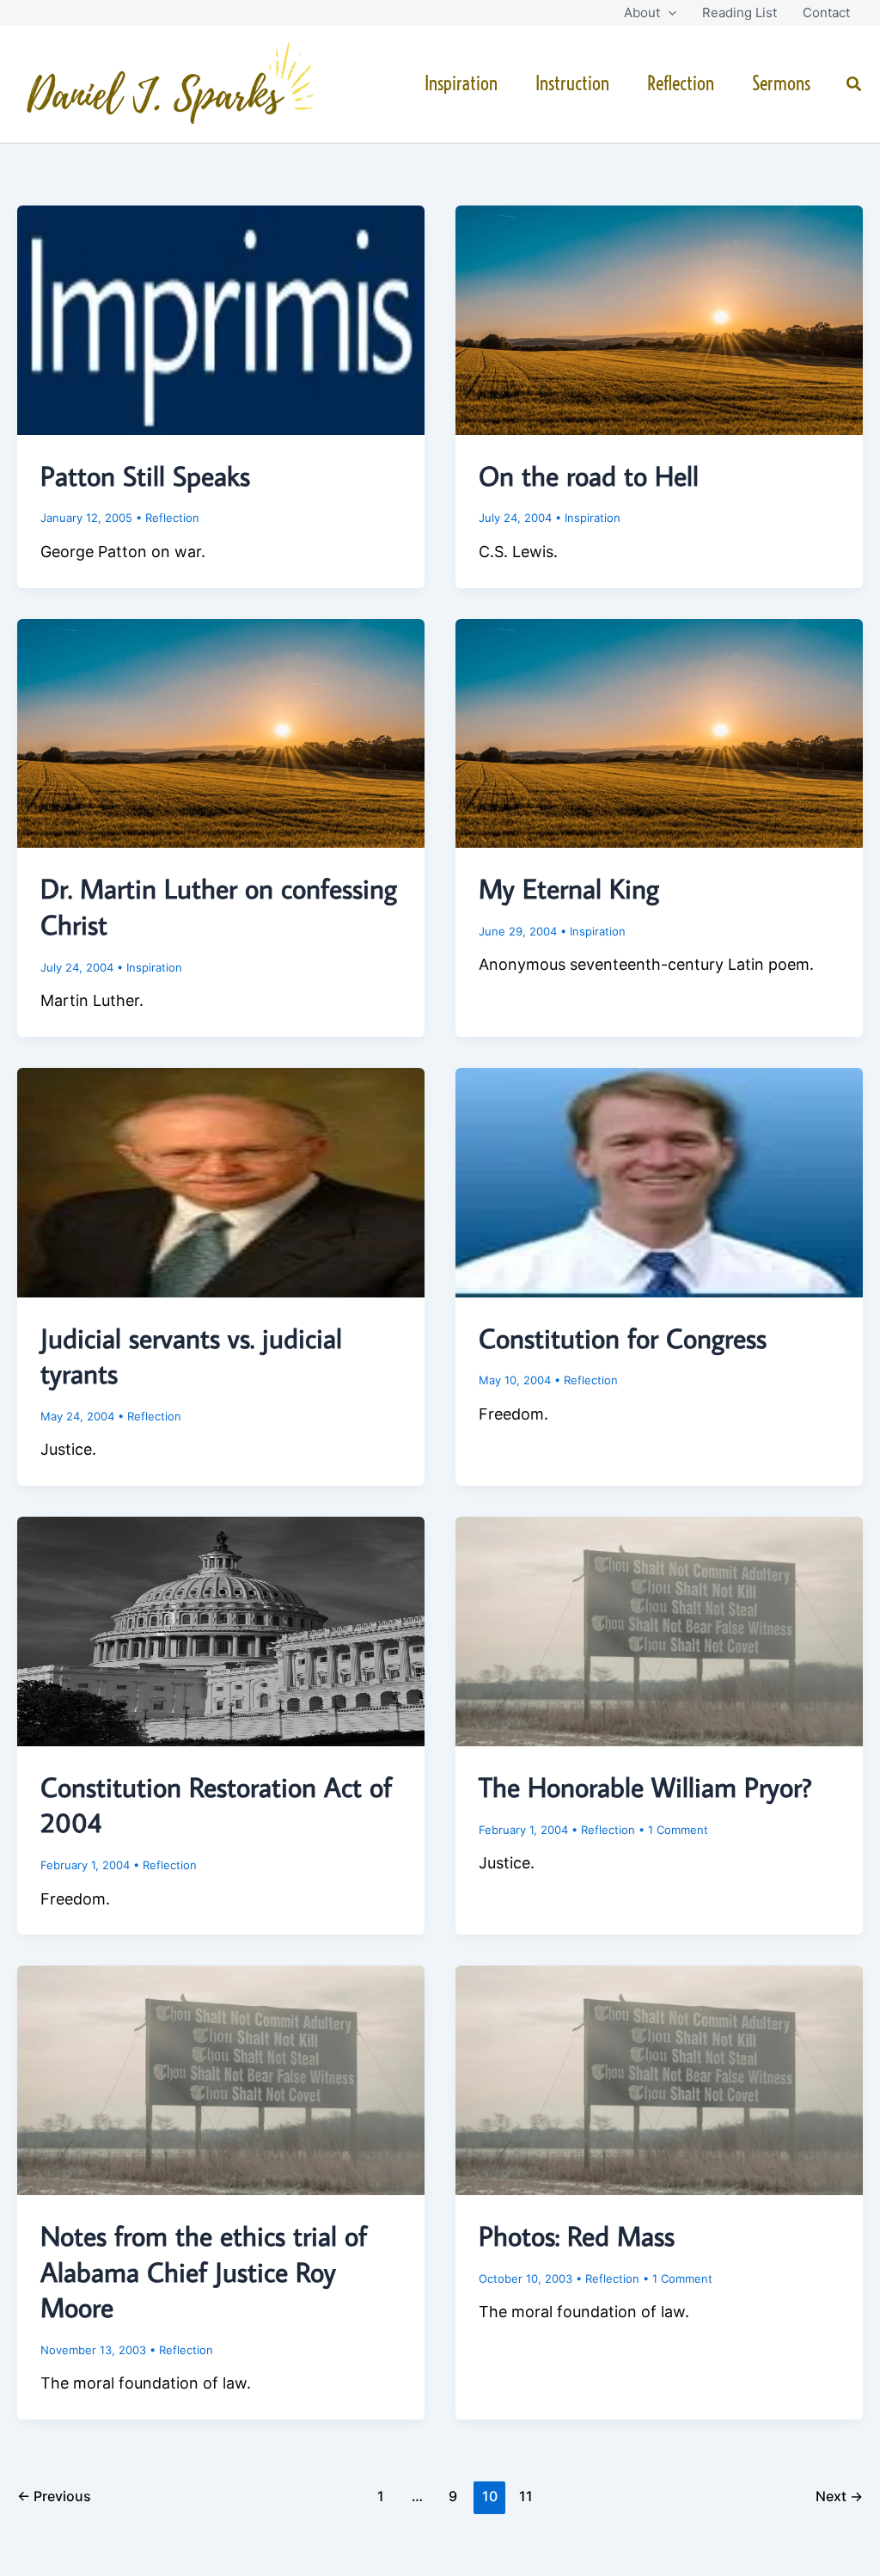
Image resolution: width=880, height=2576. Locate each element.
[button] (668, 13)
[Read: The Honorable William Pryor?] (659, 1630)
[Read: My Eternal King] (659, 732)
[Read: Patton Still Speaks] (221, 319)
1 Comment (678, 1830)
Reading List (739, 12)
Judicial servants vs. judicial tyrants (191, 1356)
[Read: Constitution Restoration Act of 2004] (221, 1630)
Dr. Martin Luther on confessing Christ (219, 906)
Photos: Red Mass (577, 2236)
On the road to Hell (589, 475)
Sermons (781, 83)
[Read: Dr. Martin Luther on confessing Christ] (221, 732)
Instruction (572, 83)
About (642, 12)
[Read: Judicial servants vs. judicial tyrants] (221, 1181)
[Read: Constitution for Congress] (659, 1181)
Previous (54, 2496)
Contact (826, 12)
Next (839, 2496)
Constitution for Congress (623, 1338)
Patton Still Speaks (145, 475)
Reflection (681, 83)
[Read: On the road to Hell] (659, 319)
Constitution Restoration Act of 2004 (216, 1805)
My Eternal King (569, 888)
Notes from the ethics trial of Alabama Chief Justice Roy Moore (204, 2271)
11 (526, 2496)
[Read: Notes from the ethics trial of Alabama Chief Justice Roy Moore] (221, 2079)
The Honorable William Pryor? (645, 1787)
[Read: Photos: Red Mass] (659, 2079)
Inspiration (461, 83)
